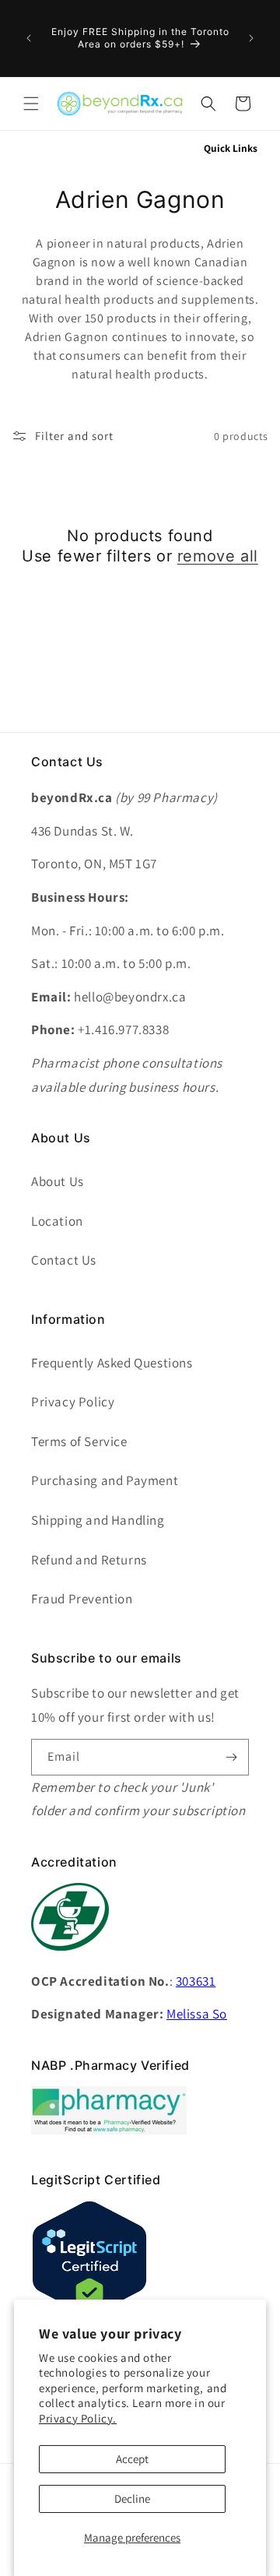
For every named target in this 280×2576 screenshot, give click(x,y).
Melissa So (197, 2014)
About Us (58, 1181)
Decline (132, 2499)
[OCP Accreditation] (70, 1959)
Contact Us (64, 1260)
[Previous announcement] (29, 38)
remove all (218, 556)
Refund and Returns (89, 1560)
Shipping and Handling (98, 1520)
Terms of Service (79, 1441)
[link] (109, 2130)
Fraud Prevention (82, 1599)
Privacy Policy (73, 1402)
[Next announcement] (251, 38)
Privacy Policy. (78, 2418)
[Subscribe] (231, 1757)
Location (57, 1221)
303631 (196, 1981)
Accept (132, 2459)
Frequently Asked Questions (112, 1363)
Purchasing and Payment (105, 1480)
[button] (31, 104)
